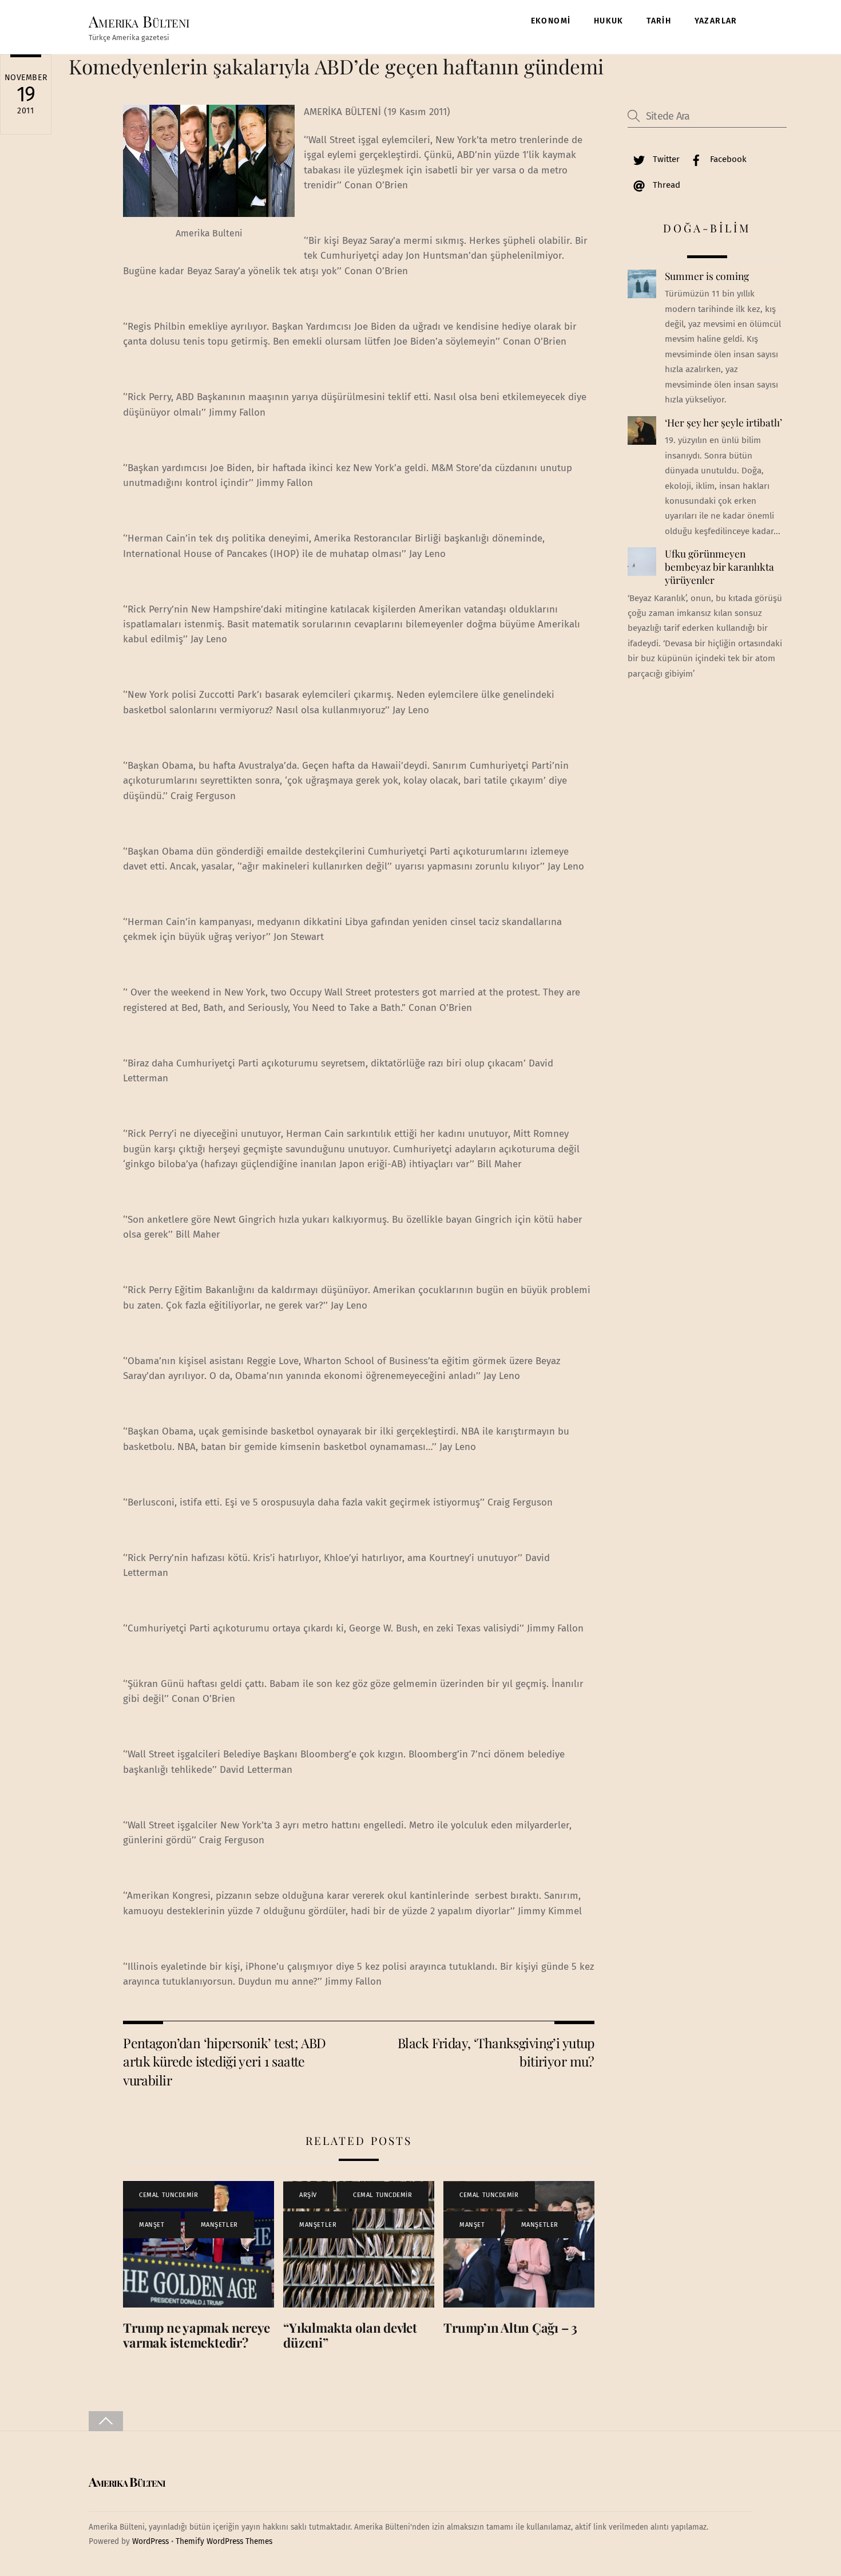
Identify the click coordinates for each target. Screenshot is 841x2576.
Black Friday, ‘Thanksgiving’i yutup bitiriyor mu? (496, 2052)
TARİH (659, 21)
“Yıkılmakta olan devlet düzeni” (350, 2335)
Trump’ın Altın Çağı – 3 (510, 2328)
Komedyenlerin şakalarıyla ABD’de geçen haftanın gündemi (336, 66)
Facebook (727, 159)
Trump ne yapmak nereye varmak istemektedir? (197, 2335)
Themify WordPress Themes (224, 2541)
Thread (665, 185)
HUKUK (609, 21)
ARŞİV (308, 2195)
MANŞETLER (219, 2225)
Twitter (665, 159)
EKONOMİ (551, 21)
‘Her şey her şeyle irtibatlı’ (723, 422)
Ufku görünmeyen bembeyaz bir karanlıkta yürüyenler (719, 566)
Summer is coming (707, 276)
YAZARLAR (716, 21)
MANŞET (152, 2225)
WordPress (150, 2541)
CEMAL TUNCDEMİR (168, 2195)
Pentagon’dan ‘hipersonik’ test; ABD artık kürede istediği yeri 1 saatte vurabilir (225, 2061)
